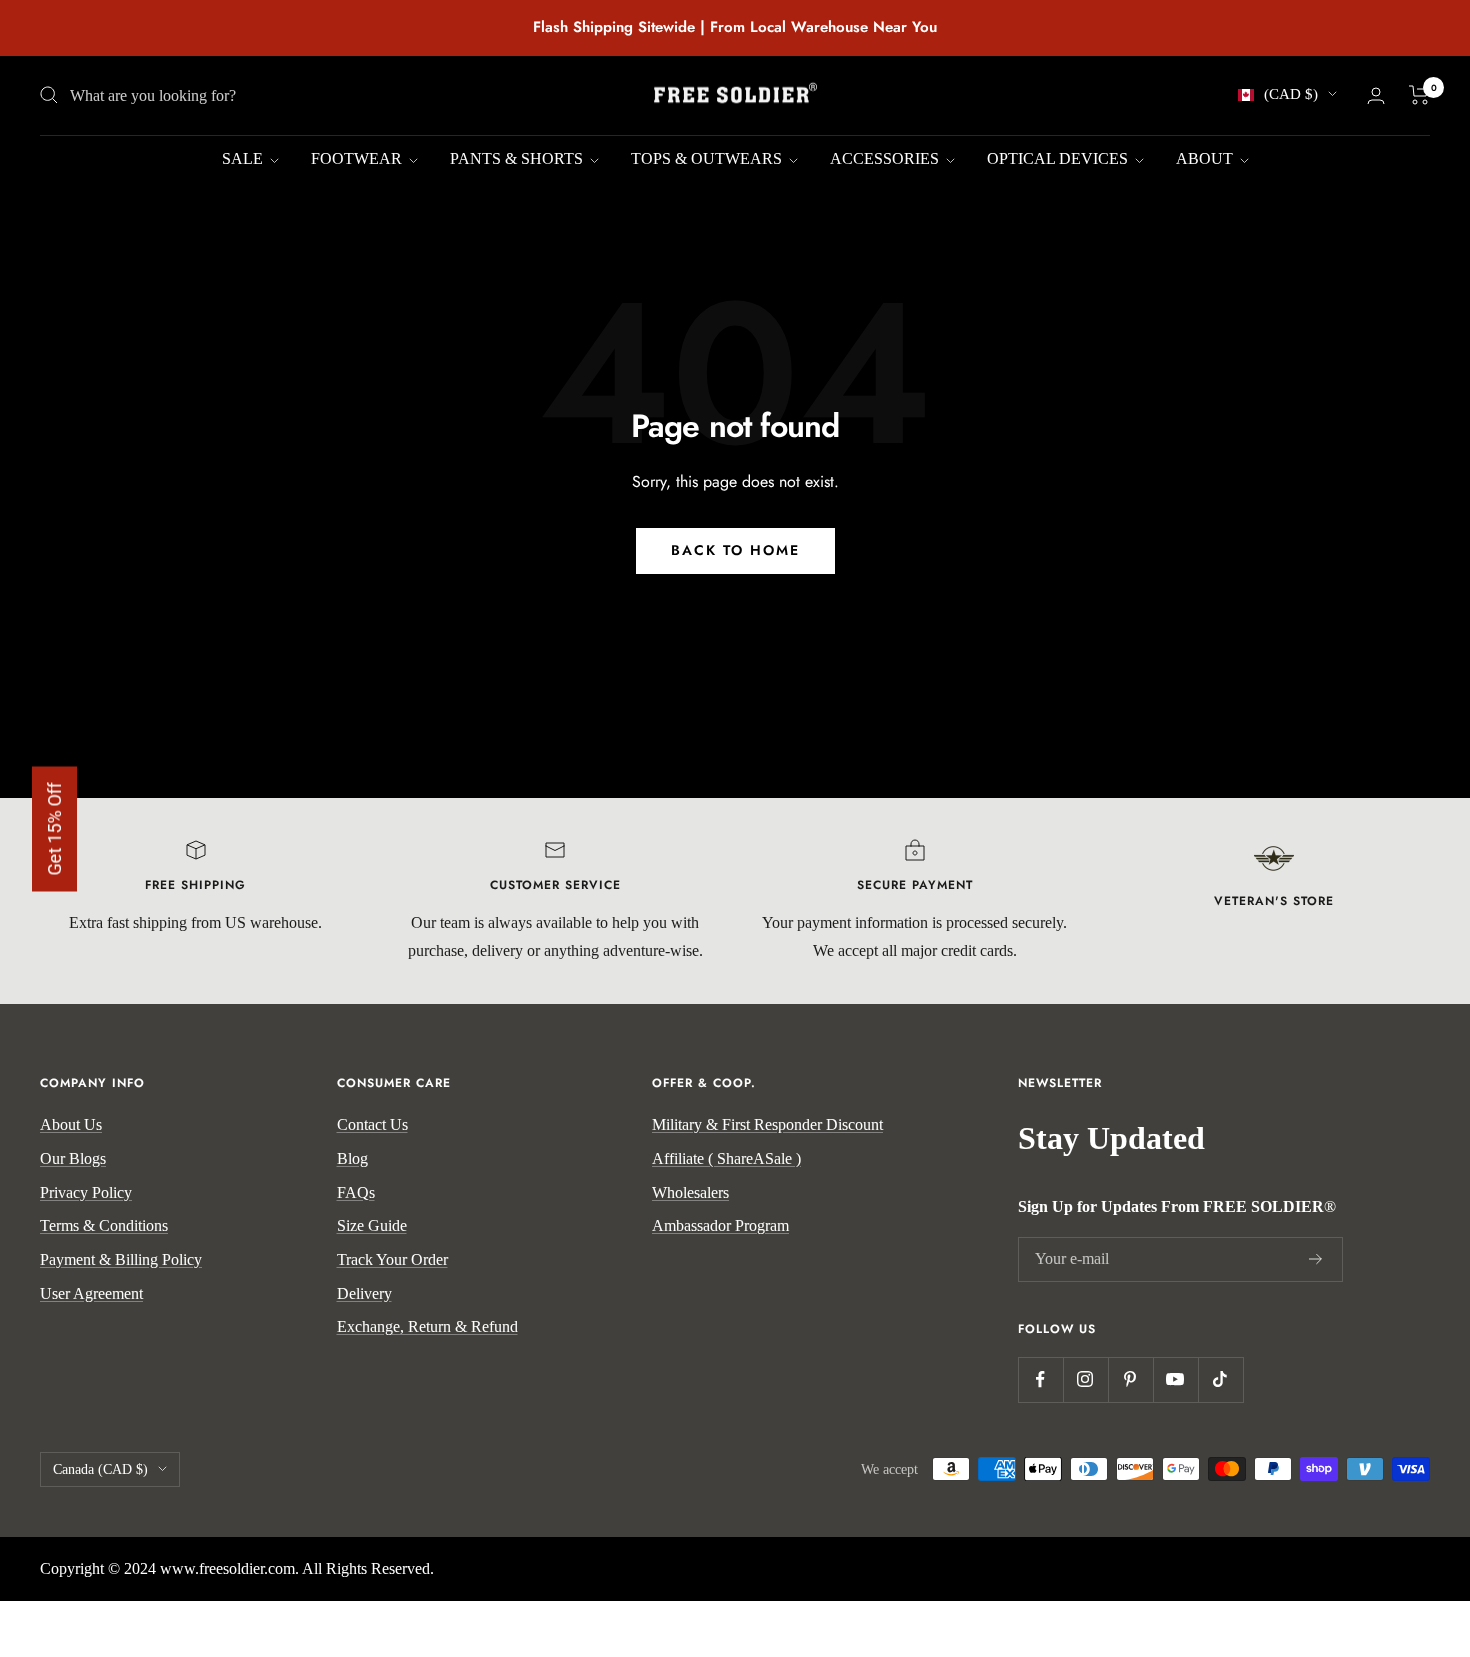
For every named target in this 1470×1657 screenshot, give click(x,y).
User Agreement (91, 1293)
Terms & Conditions (104, 1225)
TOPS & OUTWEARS (708, 158)
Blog (352, 1158)
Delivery (364, 1293)
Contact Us (372, 1124)
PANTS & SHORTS (518, 158)
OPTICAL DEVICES (1059, 158)
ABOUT (1206, 158)
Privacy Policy (86, 1192)
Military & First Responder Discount (767, 1124)
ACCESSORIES (886, 158)
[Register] (1316, 1260)
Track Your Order (392, 1259)
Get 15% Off (54, 828)
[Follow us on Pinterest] (1130, 1379)
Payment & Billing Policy (121, 1259)
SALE (244, 158)
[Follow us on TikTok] (1220, 1379)
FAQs (356, 1192)
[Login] (1376, 95)
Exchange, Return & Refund (427, 1326)
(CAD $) (1291, 94)
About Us (71, 1124)
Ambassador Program (720, 1225)
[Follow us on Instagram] (1085, 1379)
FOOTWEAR (358, 158)
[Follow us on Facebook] (1040, 1379)
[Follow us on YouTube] (1175, 1379)
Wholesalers (690, 1192)
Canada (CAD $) (100, 1469)
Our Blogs (73, 1158)
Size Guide (372, 1225)
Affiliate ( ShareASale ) (726, 1158)
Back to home (735, 550)
